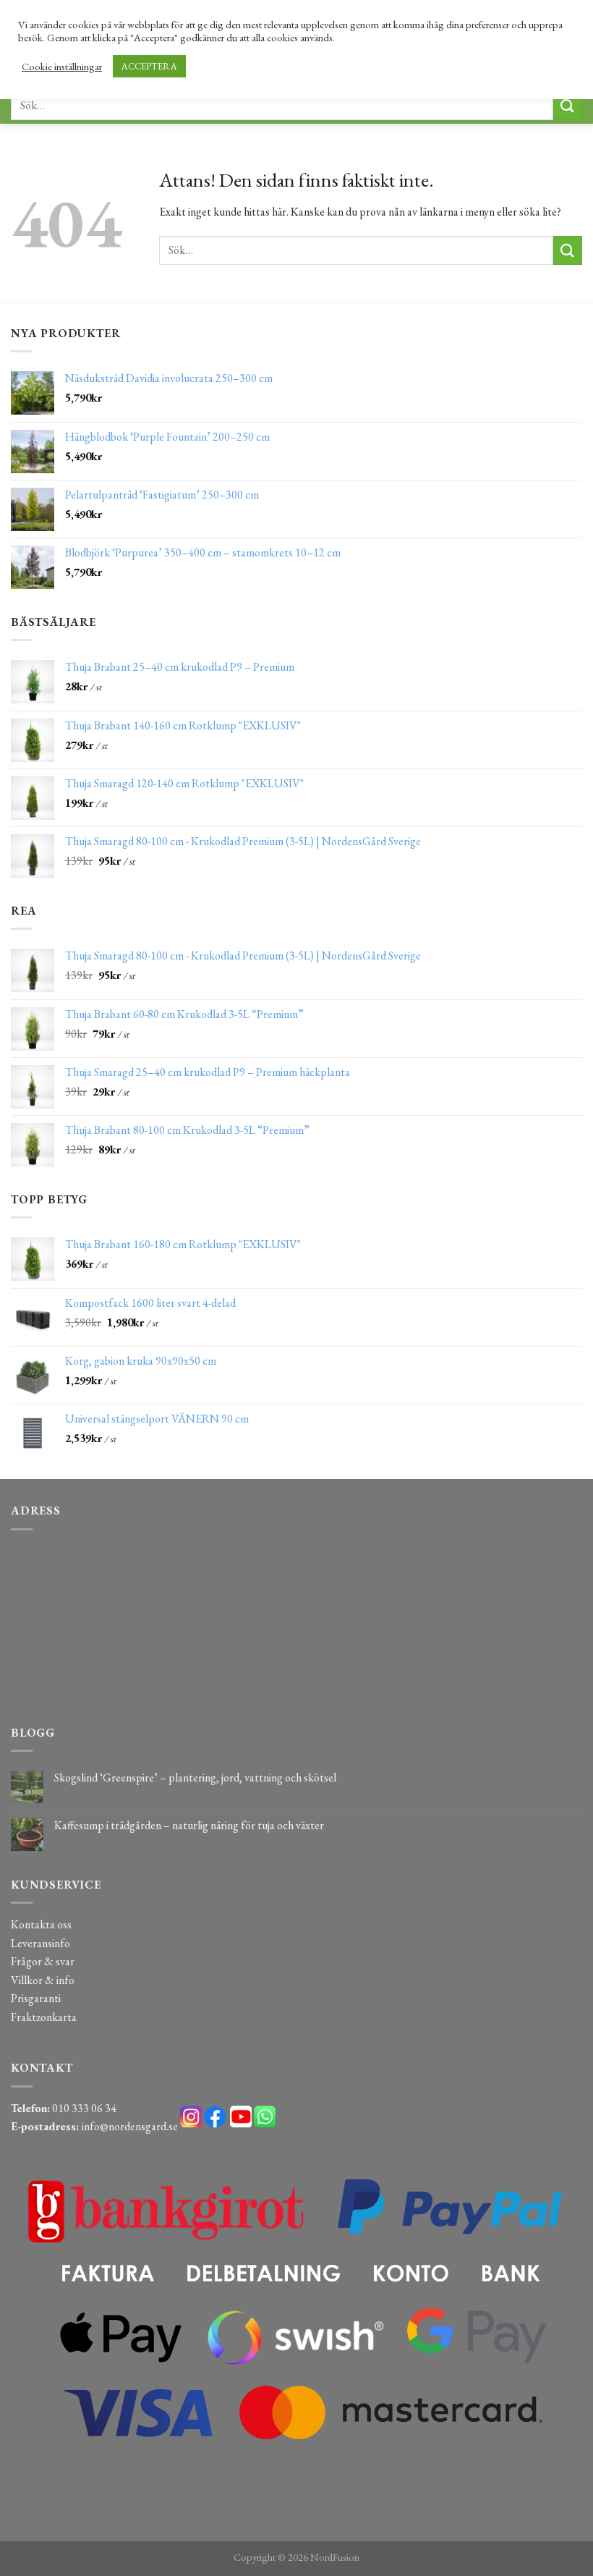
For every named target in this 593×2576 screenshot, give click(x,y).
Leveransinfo (40, 1943)
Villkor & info (43, 1980)
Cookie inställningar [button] (62, 67)
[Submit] (568, 105)
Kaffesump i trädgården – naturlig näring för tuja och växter (189, 1825)
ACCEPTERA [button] (149, 66)
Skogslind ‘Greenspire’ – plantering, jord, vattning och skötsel (195, 1778)
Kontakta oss (41, 1924)
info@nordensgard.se (130, 2126)
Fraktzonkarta (44, 2017)
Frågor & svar (43, 1961)
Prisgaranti (36, 1998)
